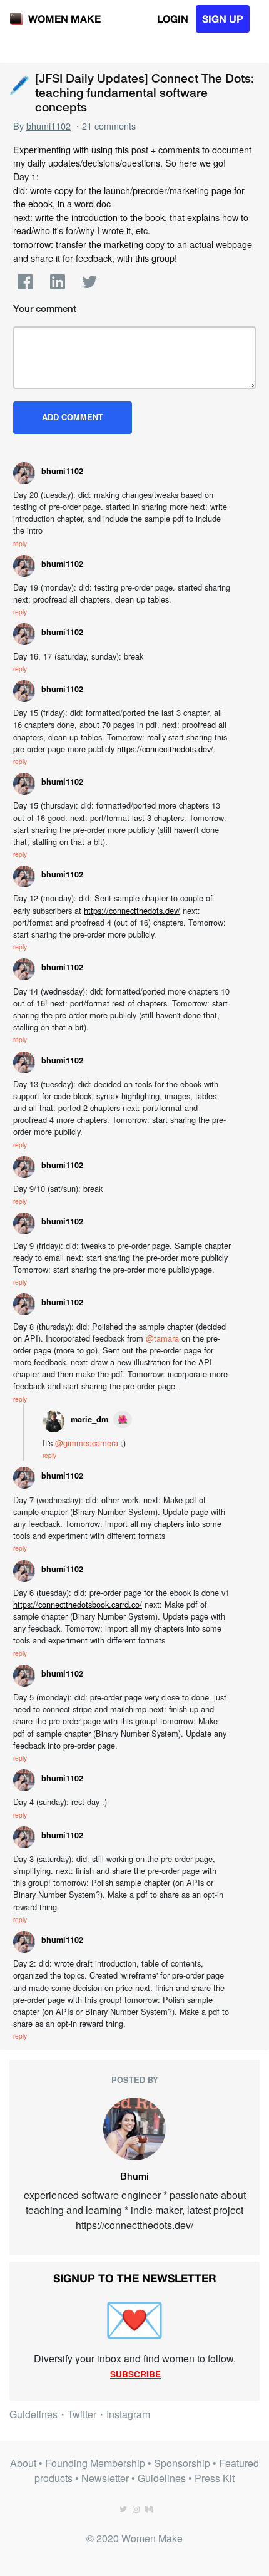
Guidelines (33, 2414)
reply (20, 543)
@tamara (162, 1338)
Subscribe (135, 2374)
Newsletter (105, 2478)
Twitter (89, 282)
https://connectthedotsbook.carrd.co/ (78, 1604)
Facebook (25, 282)
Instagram (128, 2414)
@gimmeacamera (87, 1443)
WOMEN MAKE (64, 18)
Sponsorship (182, 2463)
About (23, 2463)
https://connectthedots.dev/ (165, 749)
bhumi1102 (48, 126)
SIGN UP (223, 18)
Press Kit (215, 2478)
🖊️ (19, 84)
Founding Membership (95, 2463)
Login (173, 18)
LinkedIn (58, 282)
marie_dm (89, 1419)
